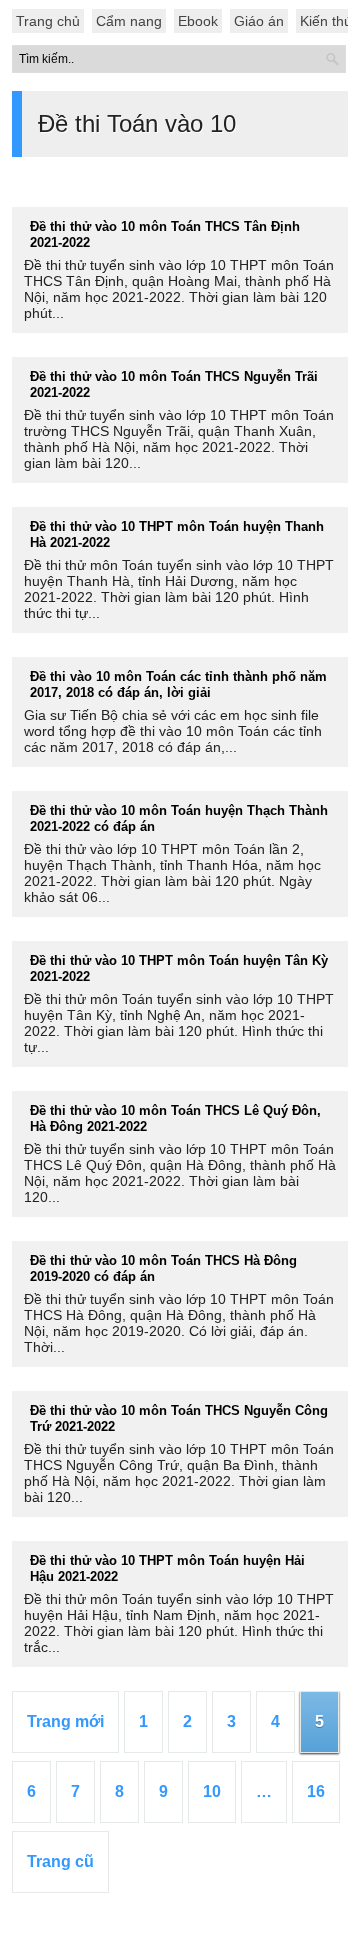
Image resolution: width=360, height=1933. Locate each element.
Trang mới (65, 1721)
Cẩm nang (129, 21)
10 (212, 1791)
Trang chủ (48, 21)
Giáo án (259, 21)
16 (316, 1791)
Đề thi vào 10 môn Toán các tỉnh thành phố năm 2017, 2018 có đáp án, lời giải (178, 684)
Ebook (198, 21)
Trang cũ (60, 1861)
